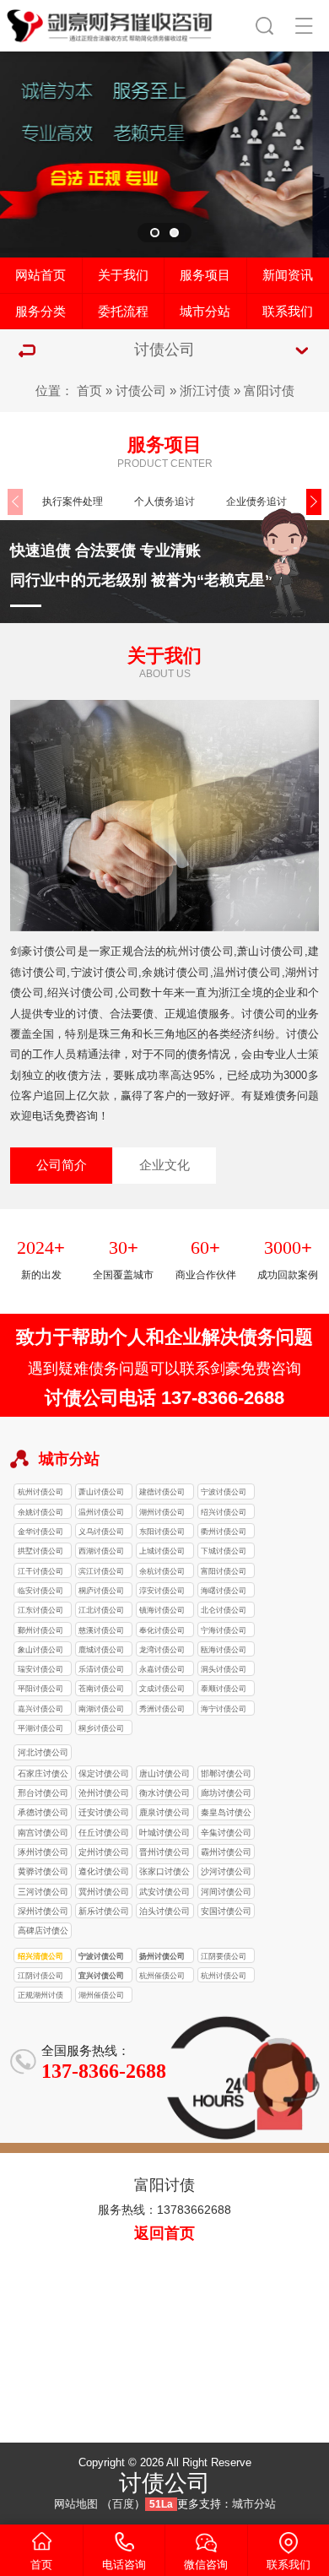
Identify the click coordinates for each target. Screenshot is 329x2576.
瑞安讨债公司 (40, 1669)
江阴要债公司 (224, 1956)
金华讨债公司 (40, 1532)
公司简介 (62, 1165)
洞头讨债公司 (224, 1669)
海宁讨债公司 (224, 1709)
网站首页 (40, 275)
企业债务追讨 (256, 502)
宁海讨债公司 (224, 1630)
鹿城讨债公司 (101, 1650)
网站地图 (76, 2504)
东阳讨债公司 (162, 1532)
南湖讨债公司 (101, 1709)
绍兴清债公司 (40, 1956)
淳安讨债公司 (162, 1591)
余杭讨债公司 (162, 1571)
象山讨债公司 (40, 1650)
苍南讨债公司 (101, 1689)
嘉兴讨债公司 (40, 1709)
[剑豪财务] (110, 23)
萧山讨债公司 (101, 1492)
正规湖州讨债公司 (40, 1996)
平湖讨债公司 (40, 1728)
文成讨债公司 (162, 1689)
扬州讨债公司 (162, 1956)
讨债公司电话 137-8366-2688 (164, 1398)
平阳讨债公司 (40, 1689)
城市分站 (205, 312)
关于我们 (123, 275)
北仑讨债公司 (224, 1610)
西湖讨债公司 (101, 1551)
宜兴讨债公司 (101, 1976)
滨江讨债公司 (101, 1571)
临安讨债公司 (40, 1591)
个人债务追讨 (164, 502)
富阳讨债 (269, 391)
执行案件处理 (73, 502)
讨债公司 (141, 391)
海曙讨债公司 (224, 1591)
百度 (123, 2504)
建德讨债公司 (162, 1492)
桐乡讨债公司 (101, 1728)
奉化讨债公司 (162, 1630)
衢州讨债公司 (224, 1532)
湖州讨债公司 (162, 1512)
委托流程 (123, 312)
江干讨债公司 (40, 1571)
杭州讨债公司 (40, 1492)
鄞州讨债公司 (40, 1630)
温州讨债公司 (101, 1512)
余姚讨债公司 (40, 1512)
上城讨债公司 (162, 1551)
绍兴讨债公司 (224, 1512)
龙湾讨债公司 (162, 1650)
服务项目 (205, 275)
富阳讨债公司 (224, 1571)
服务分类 (40, 312)
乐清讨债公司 (101, 1669)
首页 (89, 391)
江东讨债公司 (40, 1610)
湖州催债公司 (101, 1995)
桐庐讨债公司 (101, 1591)
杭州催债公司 (162, 1976)
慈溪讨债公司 (101, 1630)
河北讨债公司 (43, 1752)
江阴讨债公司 (40, 1976)
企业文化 (164, 1165)
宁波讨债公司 (224, 1492)
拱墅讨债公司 (40, 1551)
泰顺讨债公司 (224, 1689)
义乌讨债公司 (101, 1532)
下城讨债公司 (224, 1551)
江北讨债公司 (101, 1610)
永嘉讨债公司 (162, 1669)
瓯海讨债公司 (224, 1650)
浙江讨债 (205, 391)
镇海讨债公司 (162, 1610)
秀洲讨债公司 (162, 1709)
